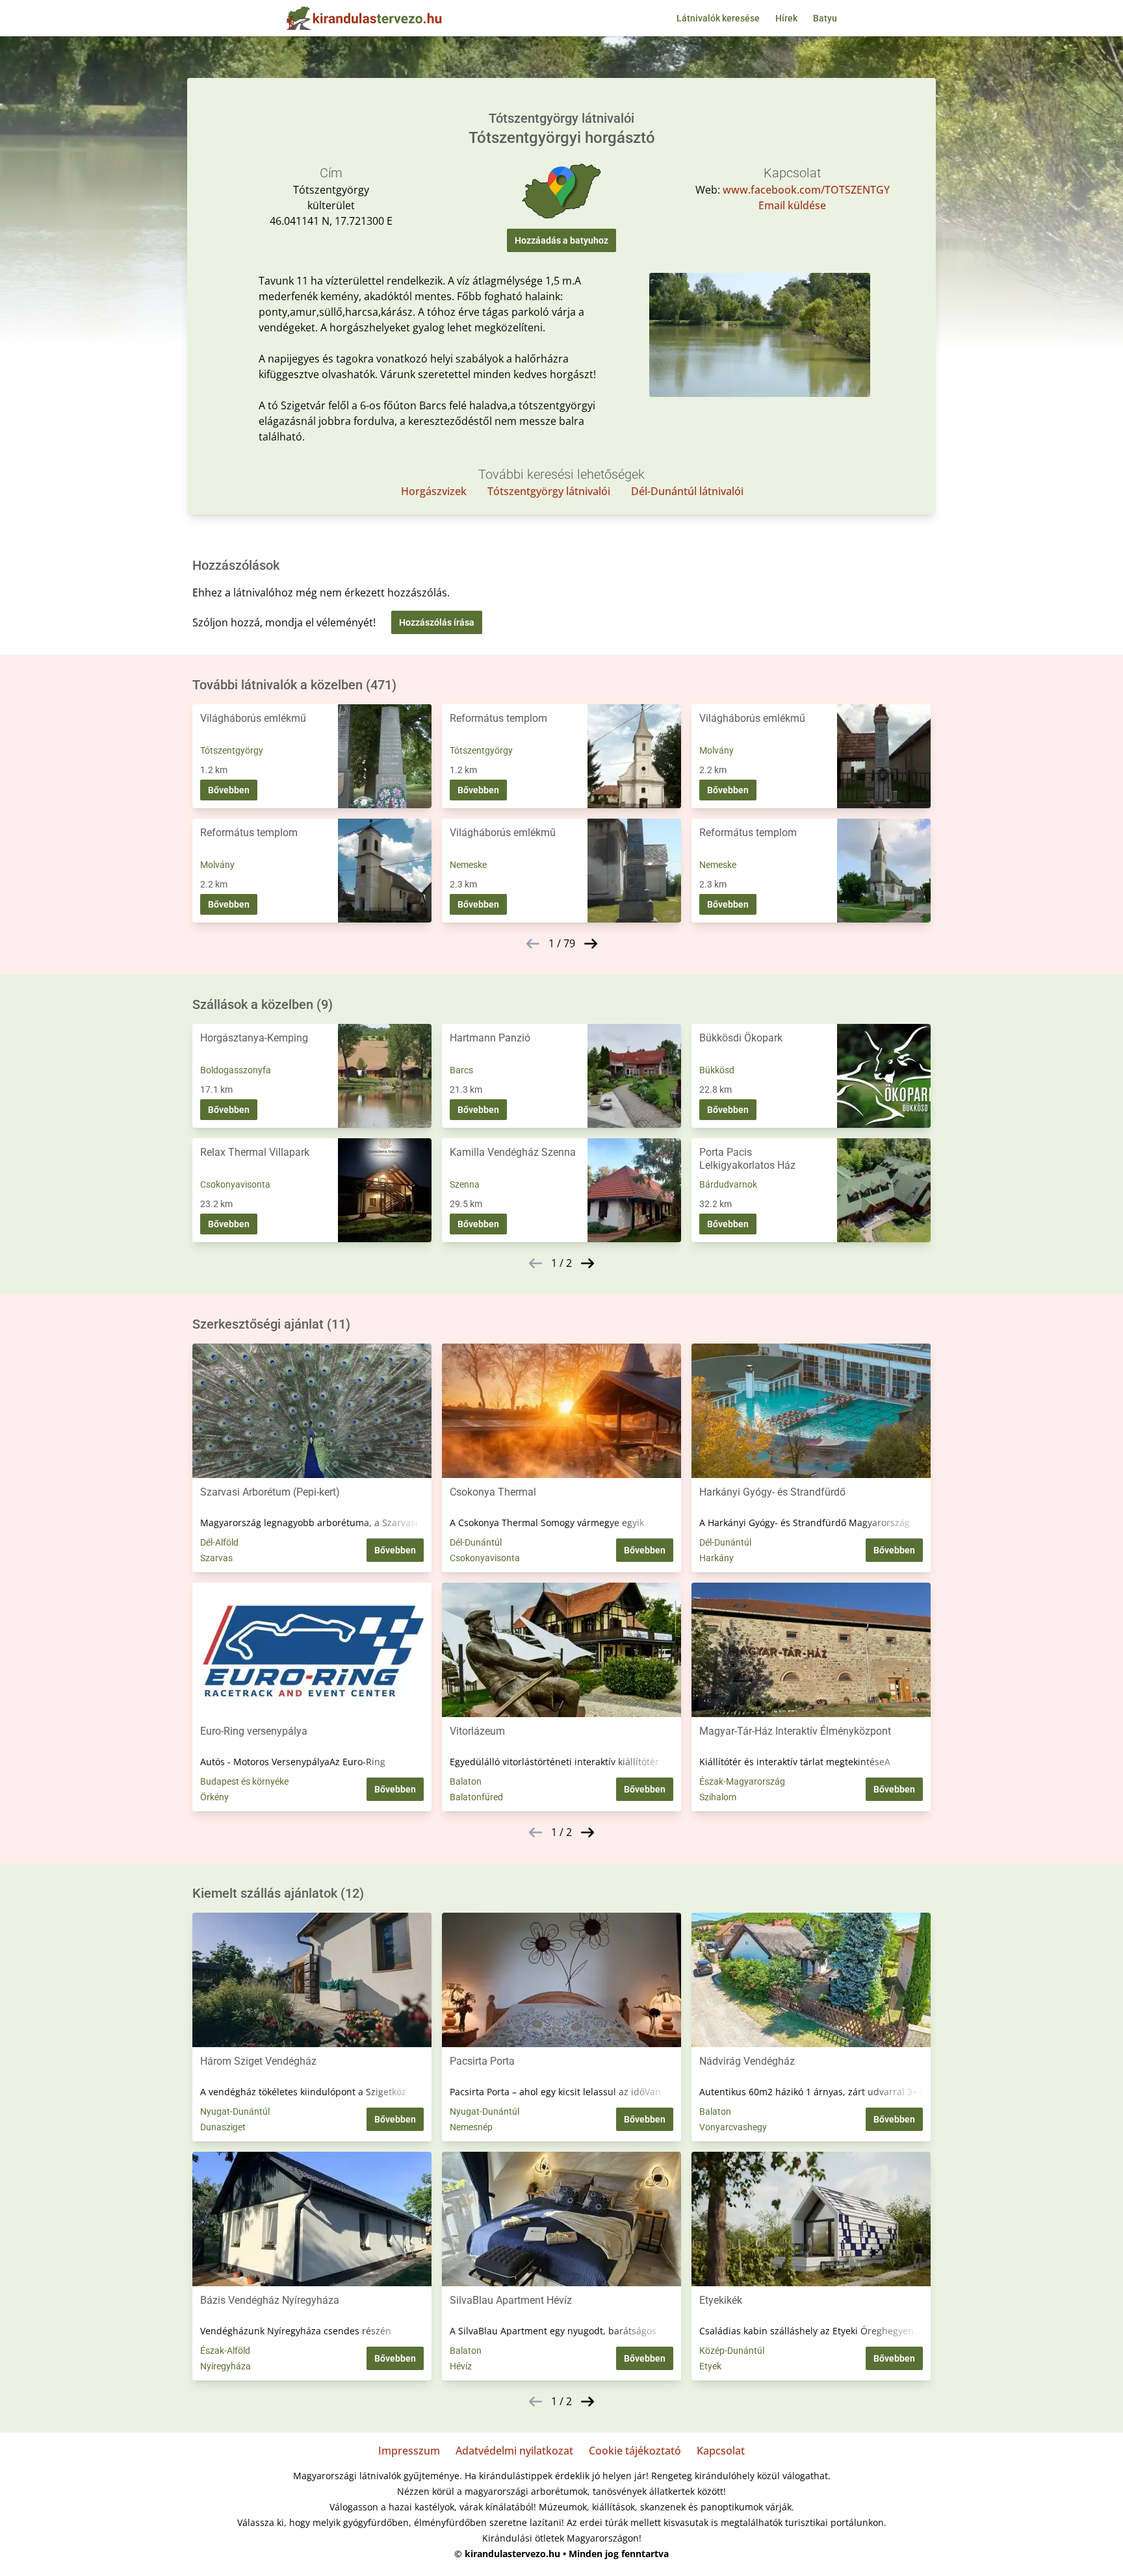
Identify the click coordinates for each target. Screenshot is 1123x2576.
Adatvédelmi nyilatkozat (514, 2451)
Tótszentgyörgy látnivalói (549, 491)
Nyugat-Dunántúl (235, 2111)
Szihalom (718, 1797)
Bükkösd (717, 1070)
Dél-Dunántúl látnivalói (687, 491)
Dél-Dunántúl (476, 1542)
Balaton (466, 1781)
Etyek (710, 2366)
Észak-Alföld (225, 2351)
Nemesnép (471, 2127)
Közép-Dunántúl (732, 2351)
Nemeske (468, 865)
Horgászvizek (434, 491)
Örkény (214, 1797)
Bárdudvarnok (728, 1184)
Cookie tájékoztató (635, 2451)
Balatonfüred (476, 1797)
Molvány (716, 750)
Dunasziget (223, 2127)
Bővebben (229, 790)
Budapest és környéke (244, 1781)
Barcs (461, 1070)
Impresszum (409, 2451)
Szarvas (216, 1558)
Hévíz (461, 2366)
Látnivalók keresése (718, 18)
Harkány (716, 1558)
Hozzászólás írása (437, 622)
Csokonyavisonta (235, 1184)
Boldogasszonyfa (236, 1070)
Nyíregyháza (226, 2366)
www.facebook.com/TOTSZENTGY (806, 190)
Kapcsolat (721, 2451)
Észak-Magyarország (742, 1781)
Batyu (825, 18)
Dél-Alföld (219, 1542)
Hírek (786, 18)
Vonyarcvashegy (733, 2127)
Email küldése (792, 205)
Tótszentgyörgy (232, 750)
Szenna (465, 1184)
